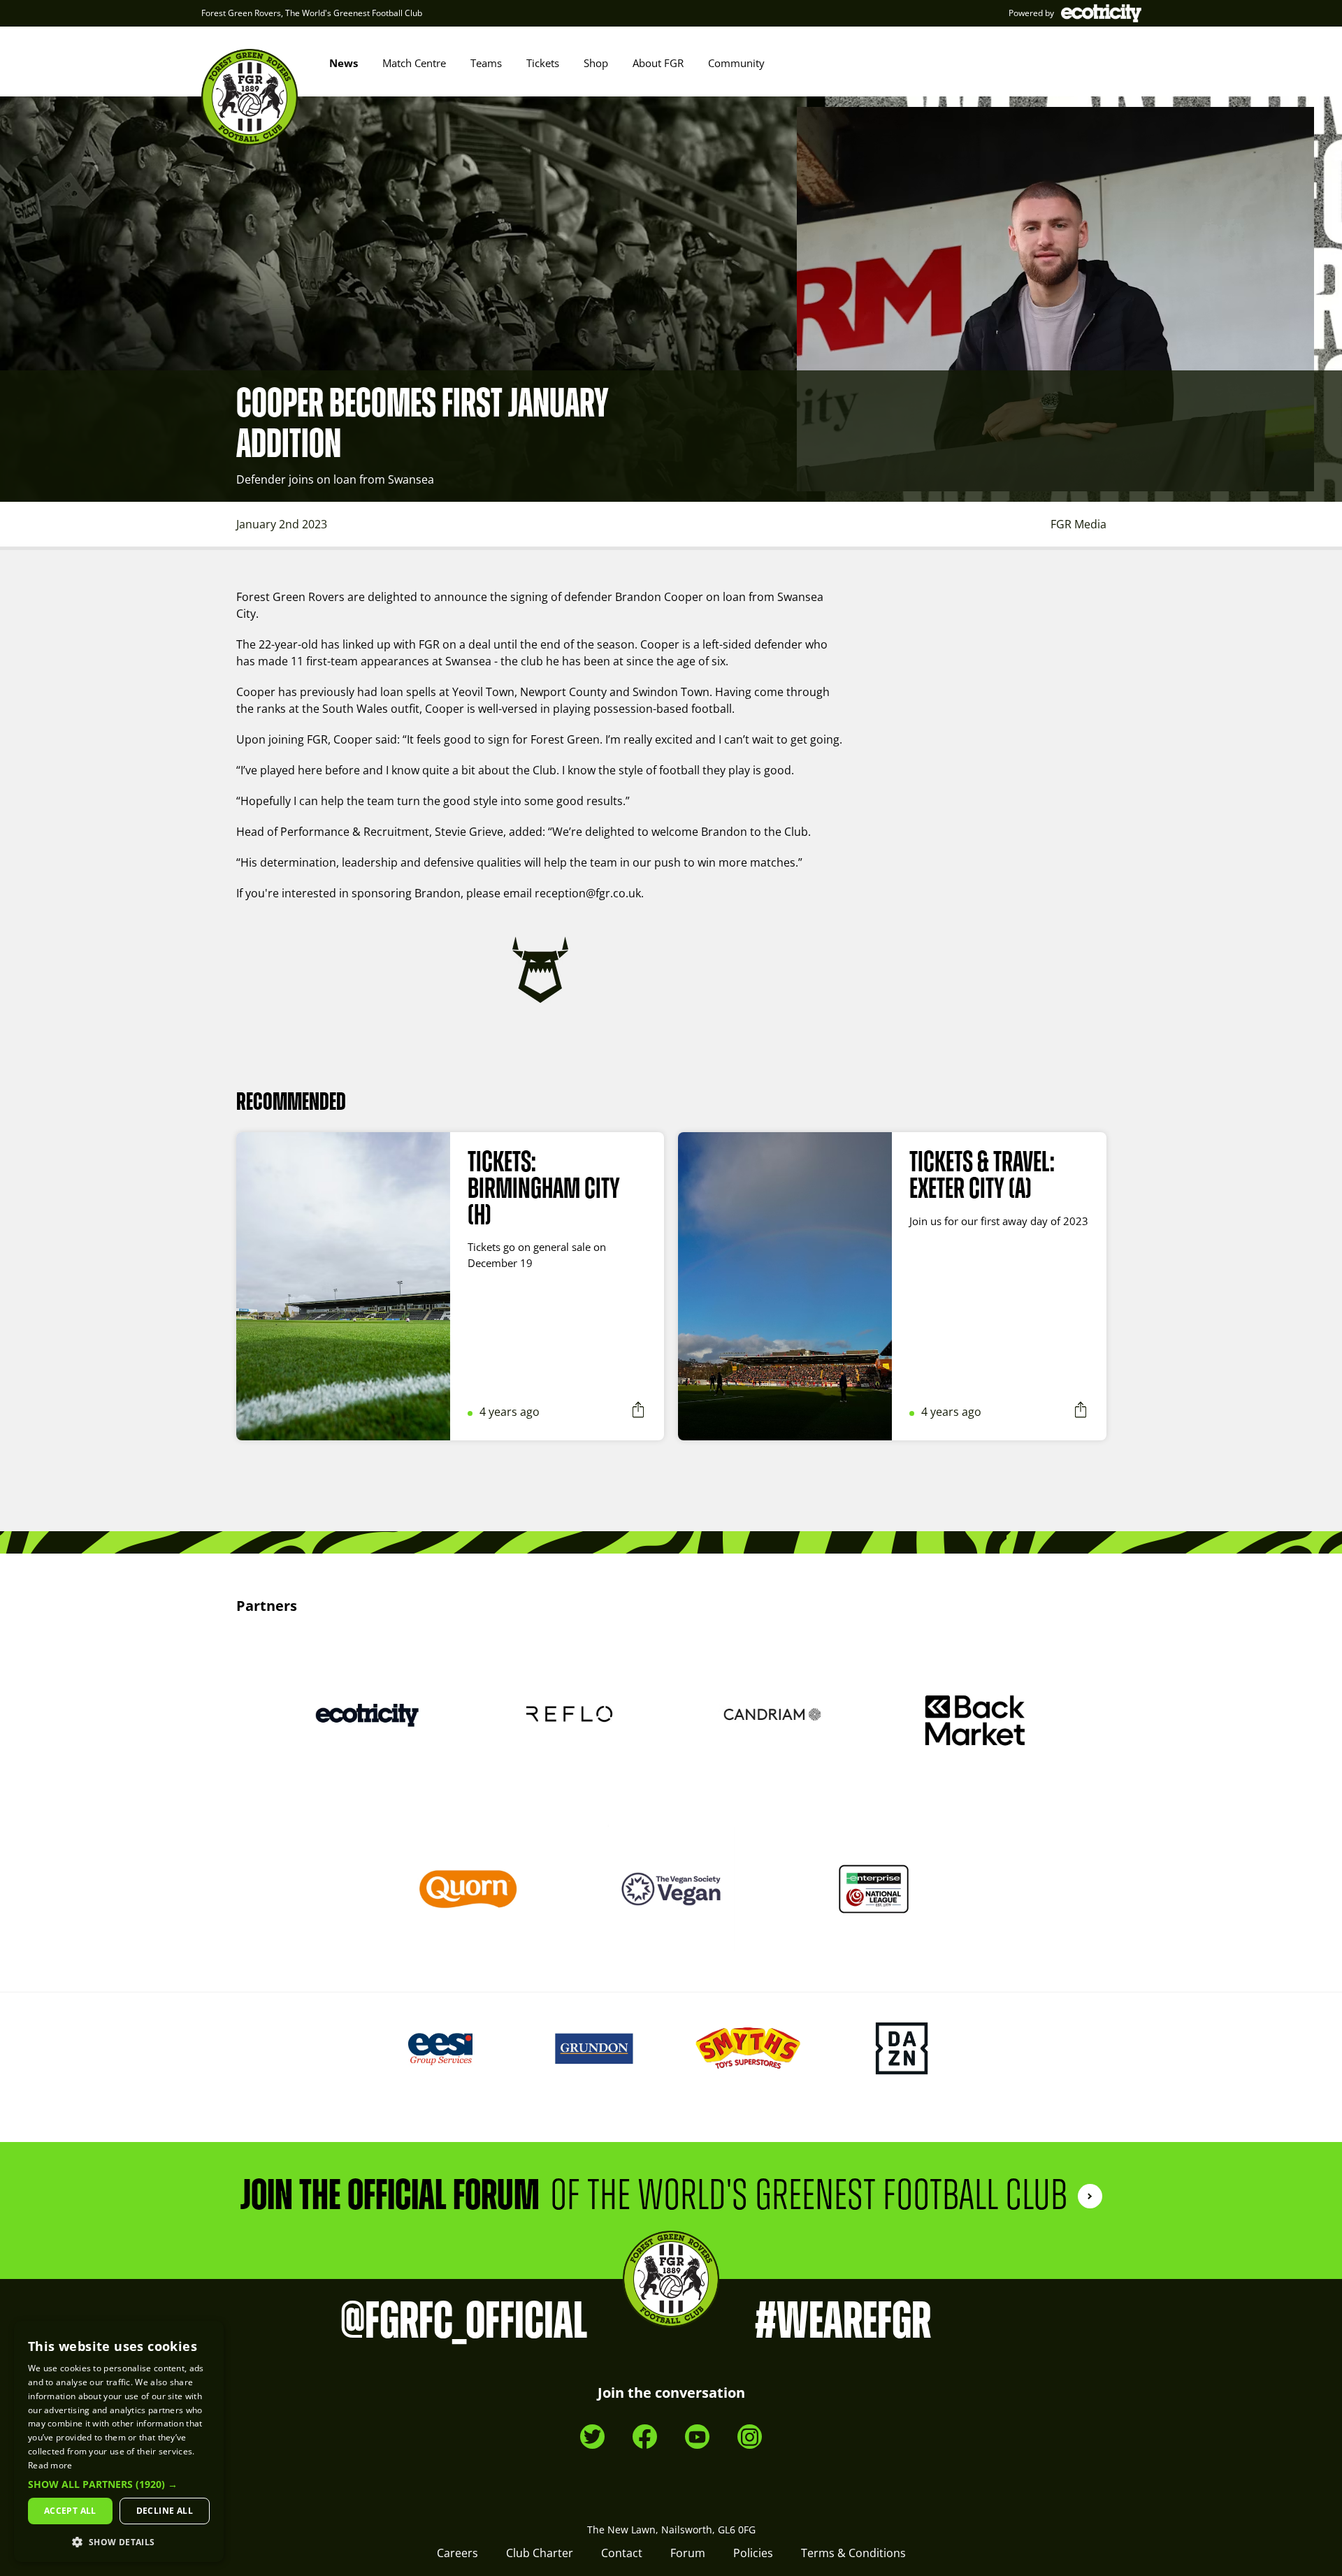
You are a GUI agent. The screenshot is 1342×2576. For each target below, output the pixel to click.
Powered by (1031, 13)
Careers (457, 2553)
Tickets (543, 63)
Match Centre (414, 63)
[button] (119, 2484)
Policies (753, 2553)
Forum (688, 2553)
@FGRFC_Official (464, 2322)
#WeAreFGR (843, 2322)
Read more (50, 2465)
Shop (596, 63)
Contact (622, 2553)
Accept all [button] (70, 2511)
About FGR (658, 63)
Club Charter (540, 2553)
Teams (486, 63)
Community (736, 63)
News (344, 63)
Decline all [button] (165, 2511)
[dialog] (119, 2441)
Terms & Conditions (853, 2553)
